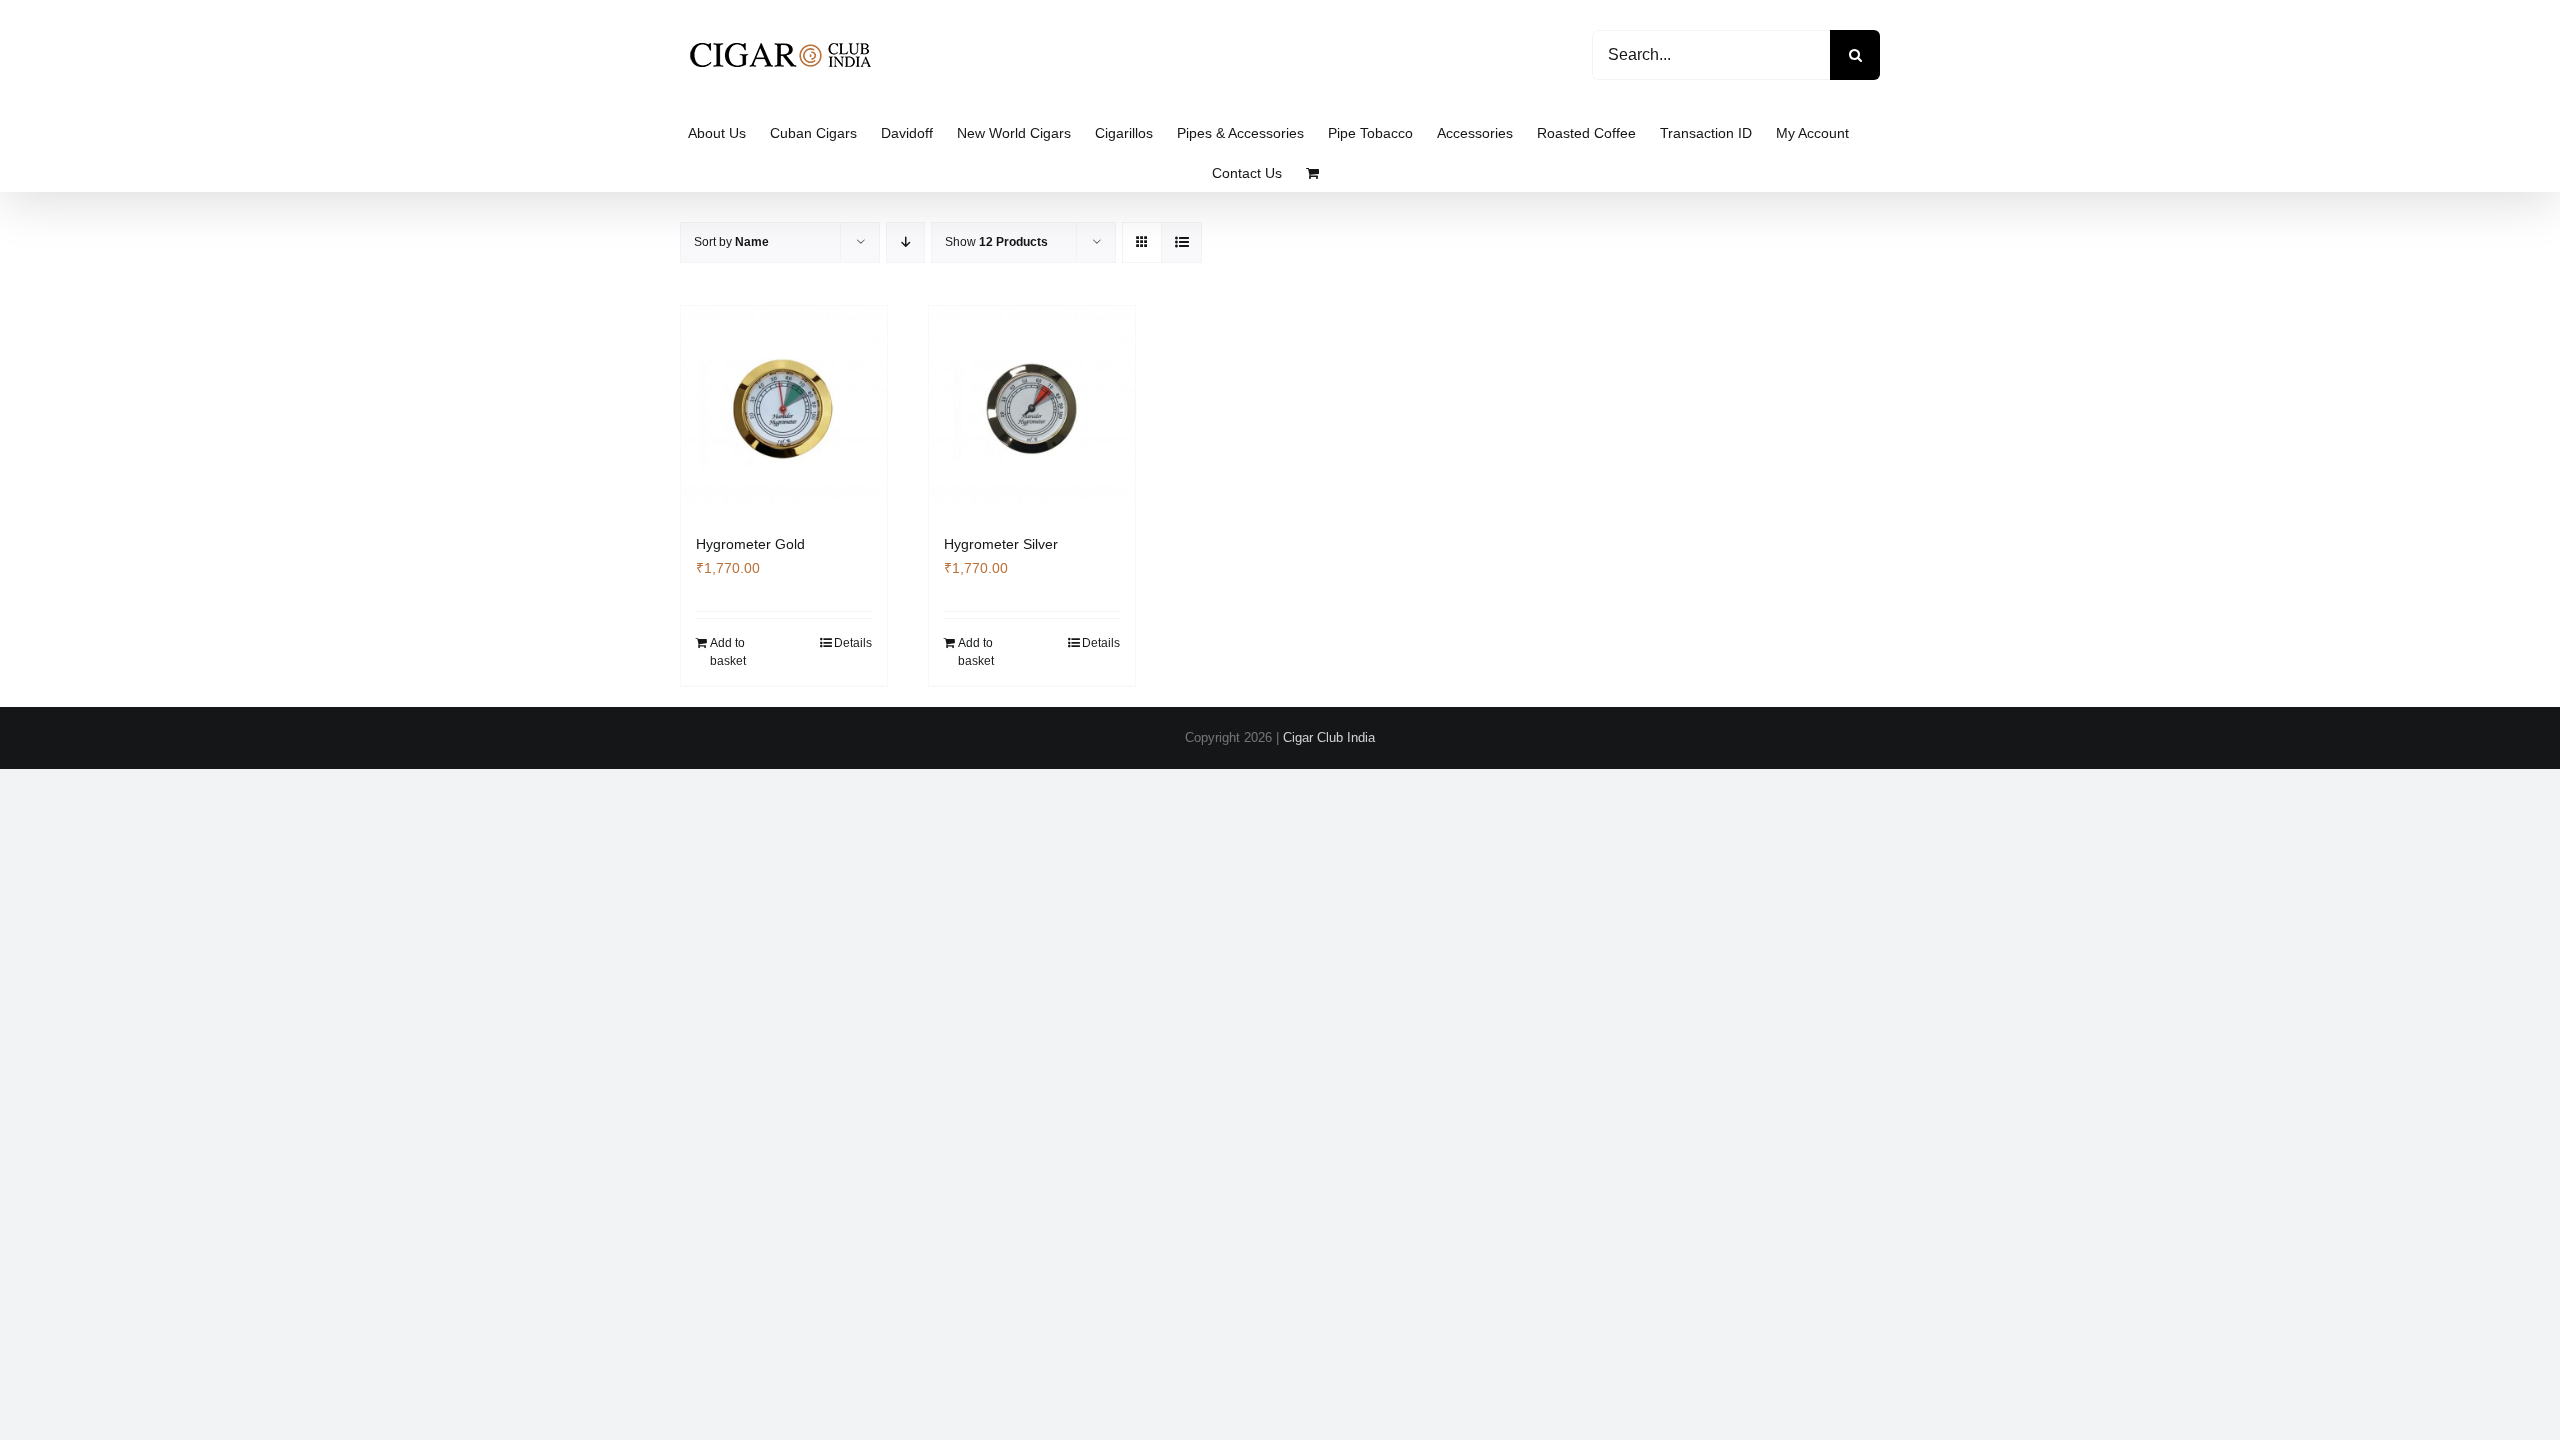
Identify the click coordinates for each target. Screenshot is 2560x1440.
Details (853, 643)
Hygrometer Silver (1001, 544)
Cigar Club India (1329, 737)
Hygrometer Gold (750, 544)
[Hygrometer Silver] (1032, 409)
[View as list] (1181, 242)
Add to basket (728, 652)
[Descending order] (905, 242)
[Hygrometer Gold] (784, 409)
